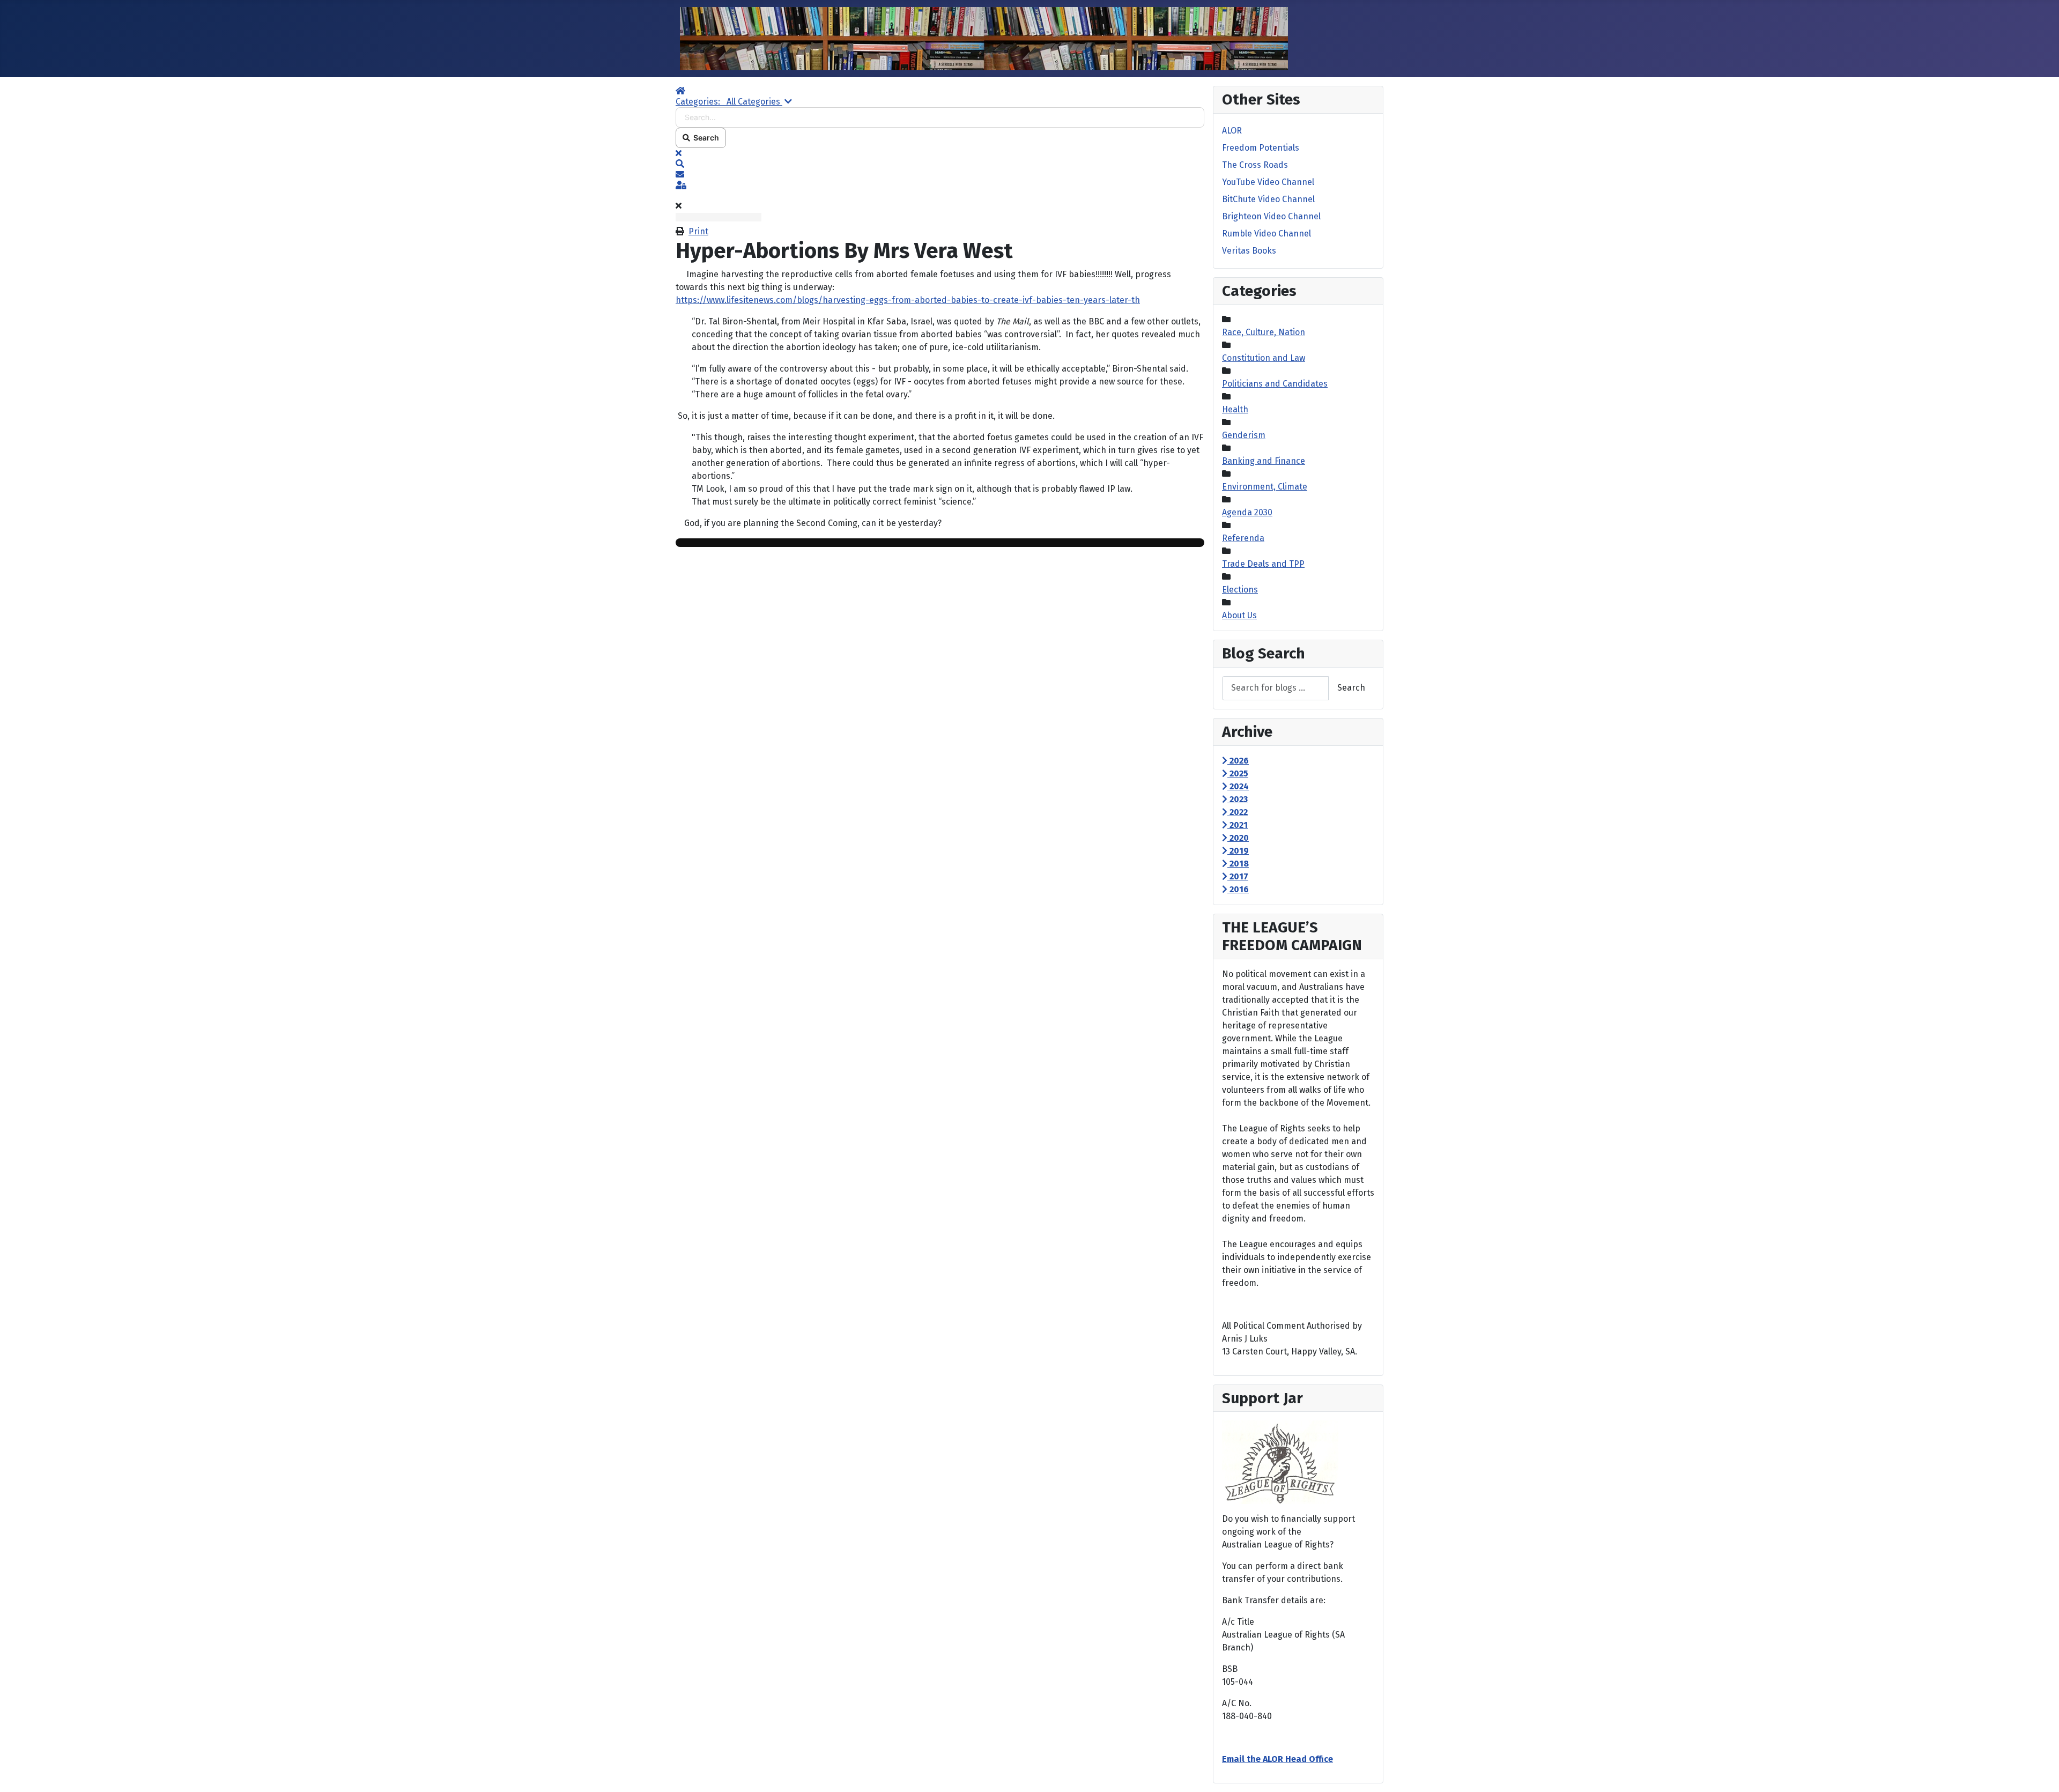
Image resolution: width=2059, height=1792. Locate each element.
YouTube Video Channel (1268, 182)
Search (705, 138)
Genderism (1244, 435)
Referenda (1243, 538)
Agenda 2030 (1247, 512)
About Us (1239, 615)
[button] (940, 164)
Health (1235, 409)
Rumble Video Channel (1266, 234)
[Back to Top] (2040, 1772)
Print (698, 231)
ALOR (1232, 131)
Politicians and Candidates (1275, 384)
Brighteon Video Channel (1271, 216)
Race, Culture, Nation (1264, 332)
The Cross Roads (1255, 165)
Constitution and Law (1264, 358)
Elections (1240, 590)
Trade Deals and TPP (1263, 564)
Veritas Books (1249, 251)
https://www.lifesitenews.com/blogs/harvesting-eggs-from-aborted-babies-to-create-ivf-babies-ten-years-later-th (908, 300)
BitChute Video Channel (1268, 199)
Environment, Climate (1265, 487)
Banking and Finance (1264, 461)
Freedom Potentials (1261, 148)
